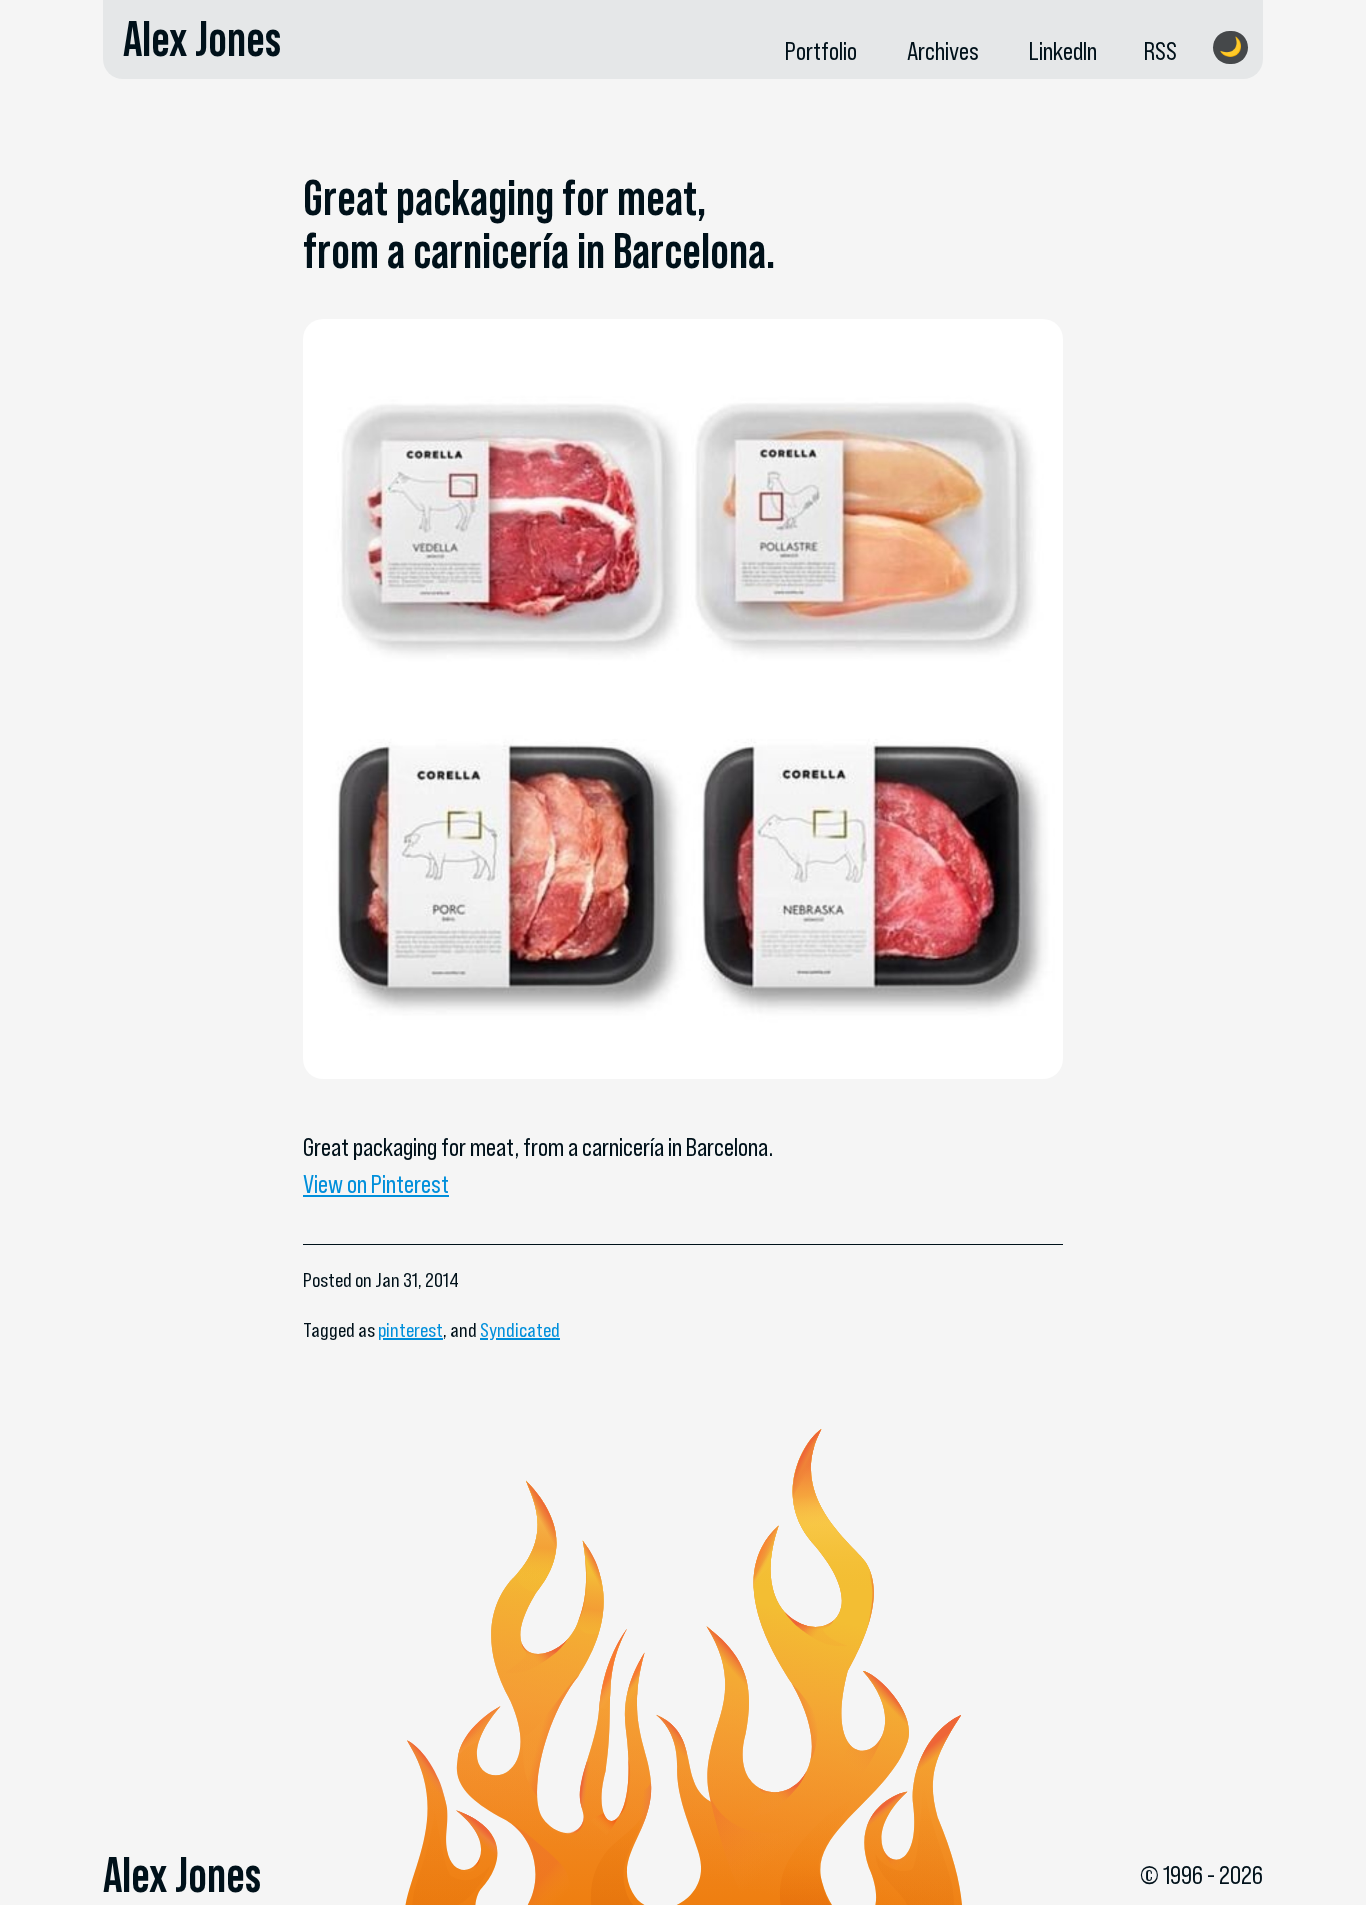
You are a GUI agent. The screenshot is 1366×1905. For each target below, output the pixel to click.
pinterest (410, 1330)
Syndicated (520, 1330)
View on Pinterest (376, 1184)
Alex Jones (202, 39)
